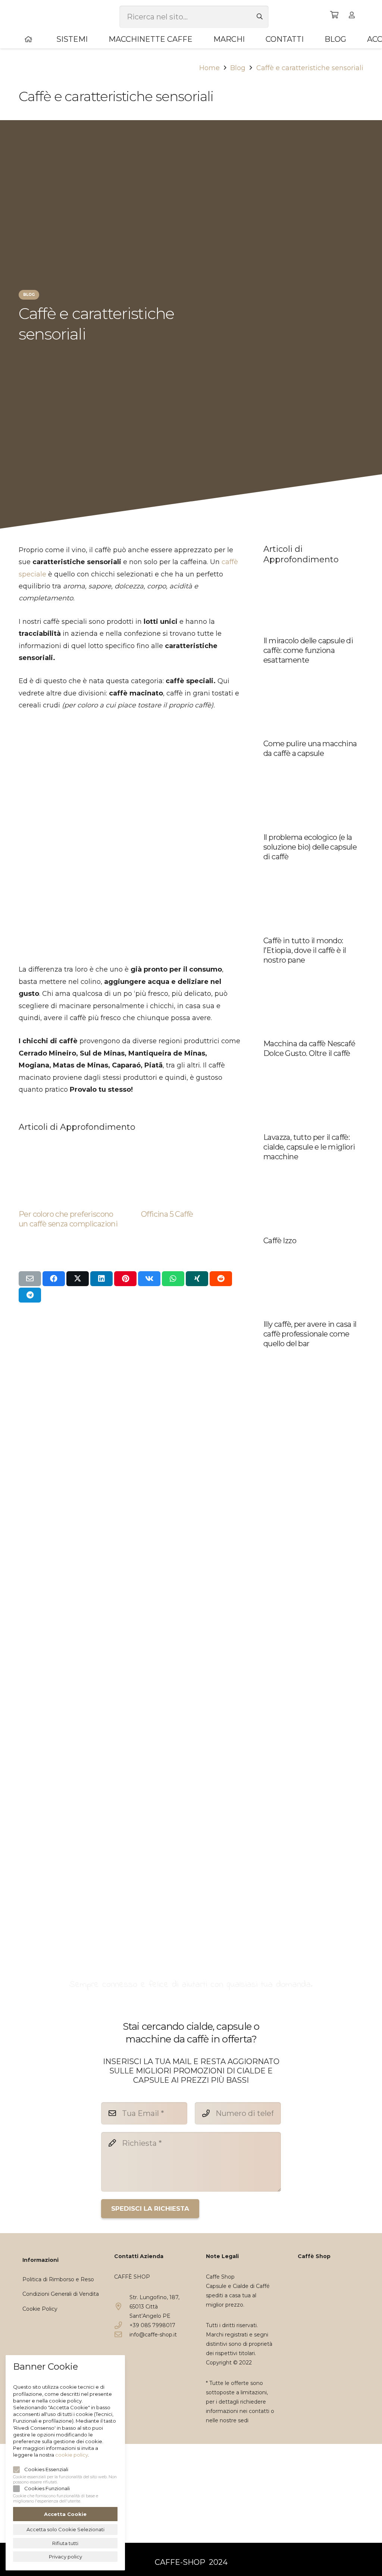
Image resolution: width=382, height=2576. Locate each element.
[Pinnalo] (125, 1279)
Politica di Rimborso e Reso (58, 2279)
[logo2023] (35, 15)
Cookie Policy (40, 2309)
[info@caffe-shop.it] (122, 2335)
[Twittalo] (78, 1279)
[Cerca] (260, 17)
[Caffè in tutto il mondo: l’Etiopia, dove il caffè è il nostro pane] (313, 870)
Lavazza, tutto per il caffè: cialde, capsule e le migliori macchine (309, 1147)
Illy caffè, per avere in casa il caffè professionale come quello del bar (310, 1334)
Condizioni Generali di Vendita (61, 2294)
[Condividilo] (54, 1279)
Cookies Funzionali (47, 2488)
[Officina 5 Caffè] (191, 1143)
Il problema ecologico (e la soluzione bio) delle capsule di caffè (310, 847)
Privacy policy (65, 2557)
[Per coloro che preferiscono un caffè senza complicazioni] (69, 1143)
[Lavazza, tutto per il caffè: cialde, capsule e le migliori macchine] (313, 1066)
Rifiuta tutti (65, 2543)
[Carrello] (335, 15)
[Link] (353, 15)
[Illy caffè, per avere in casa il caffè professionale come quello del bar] (313, 1254)
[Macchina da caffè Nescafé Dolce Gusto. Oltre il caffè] (313, 973)
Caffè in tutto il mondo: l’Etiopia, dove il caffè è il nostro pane (305, 950)
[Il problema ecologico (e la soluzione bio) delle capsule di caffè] (313, 766)
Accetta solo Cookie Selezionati (65, 2529)
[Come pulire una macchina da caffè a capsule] (313, 673)
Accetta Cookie (65, 2514)
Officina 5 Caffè (167, 1214)
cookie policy (72, 2455)
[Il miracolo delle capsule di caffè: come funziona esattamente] (313, 570)
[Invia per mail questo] (30, 1279)
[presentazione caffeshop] (191, 1642)
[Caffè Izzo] (313, 1170)
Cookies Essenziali (46, 2469)
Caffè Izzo (280, 1241)
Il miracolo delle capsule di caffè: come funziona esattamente (308, 650)
